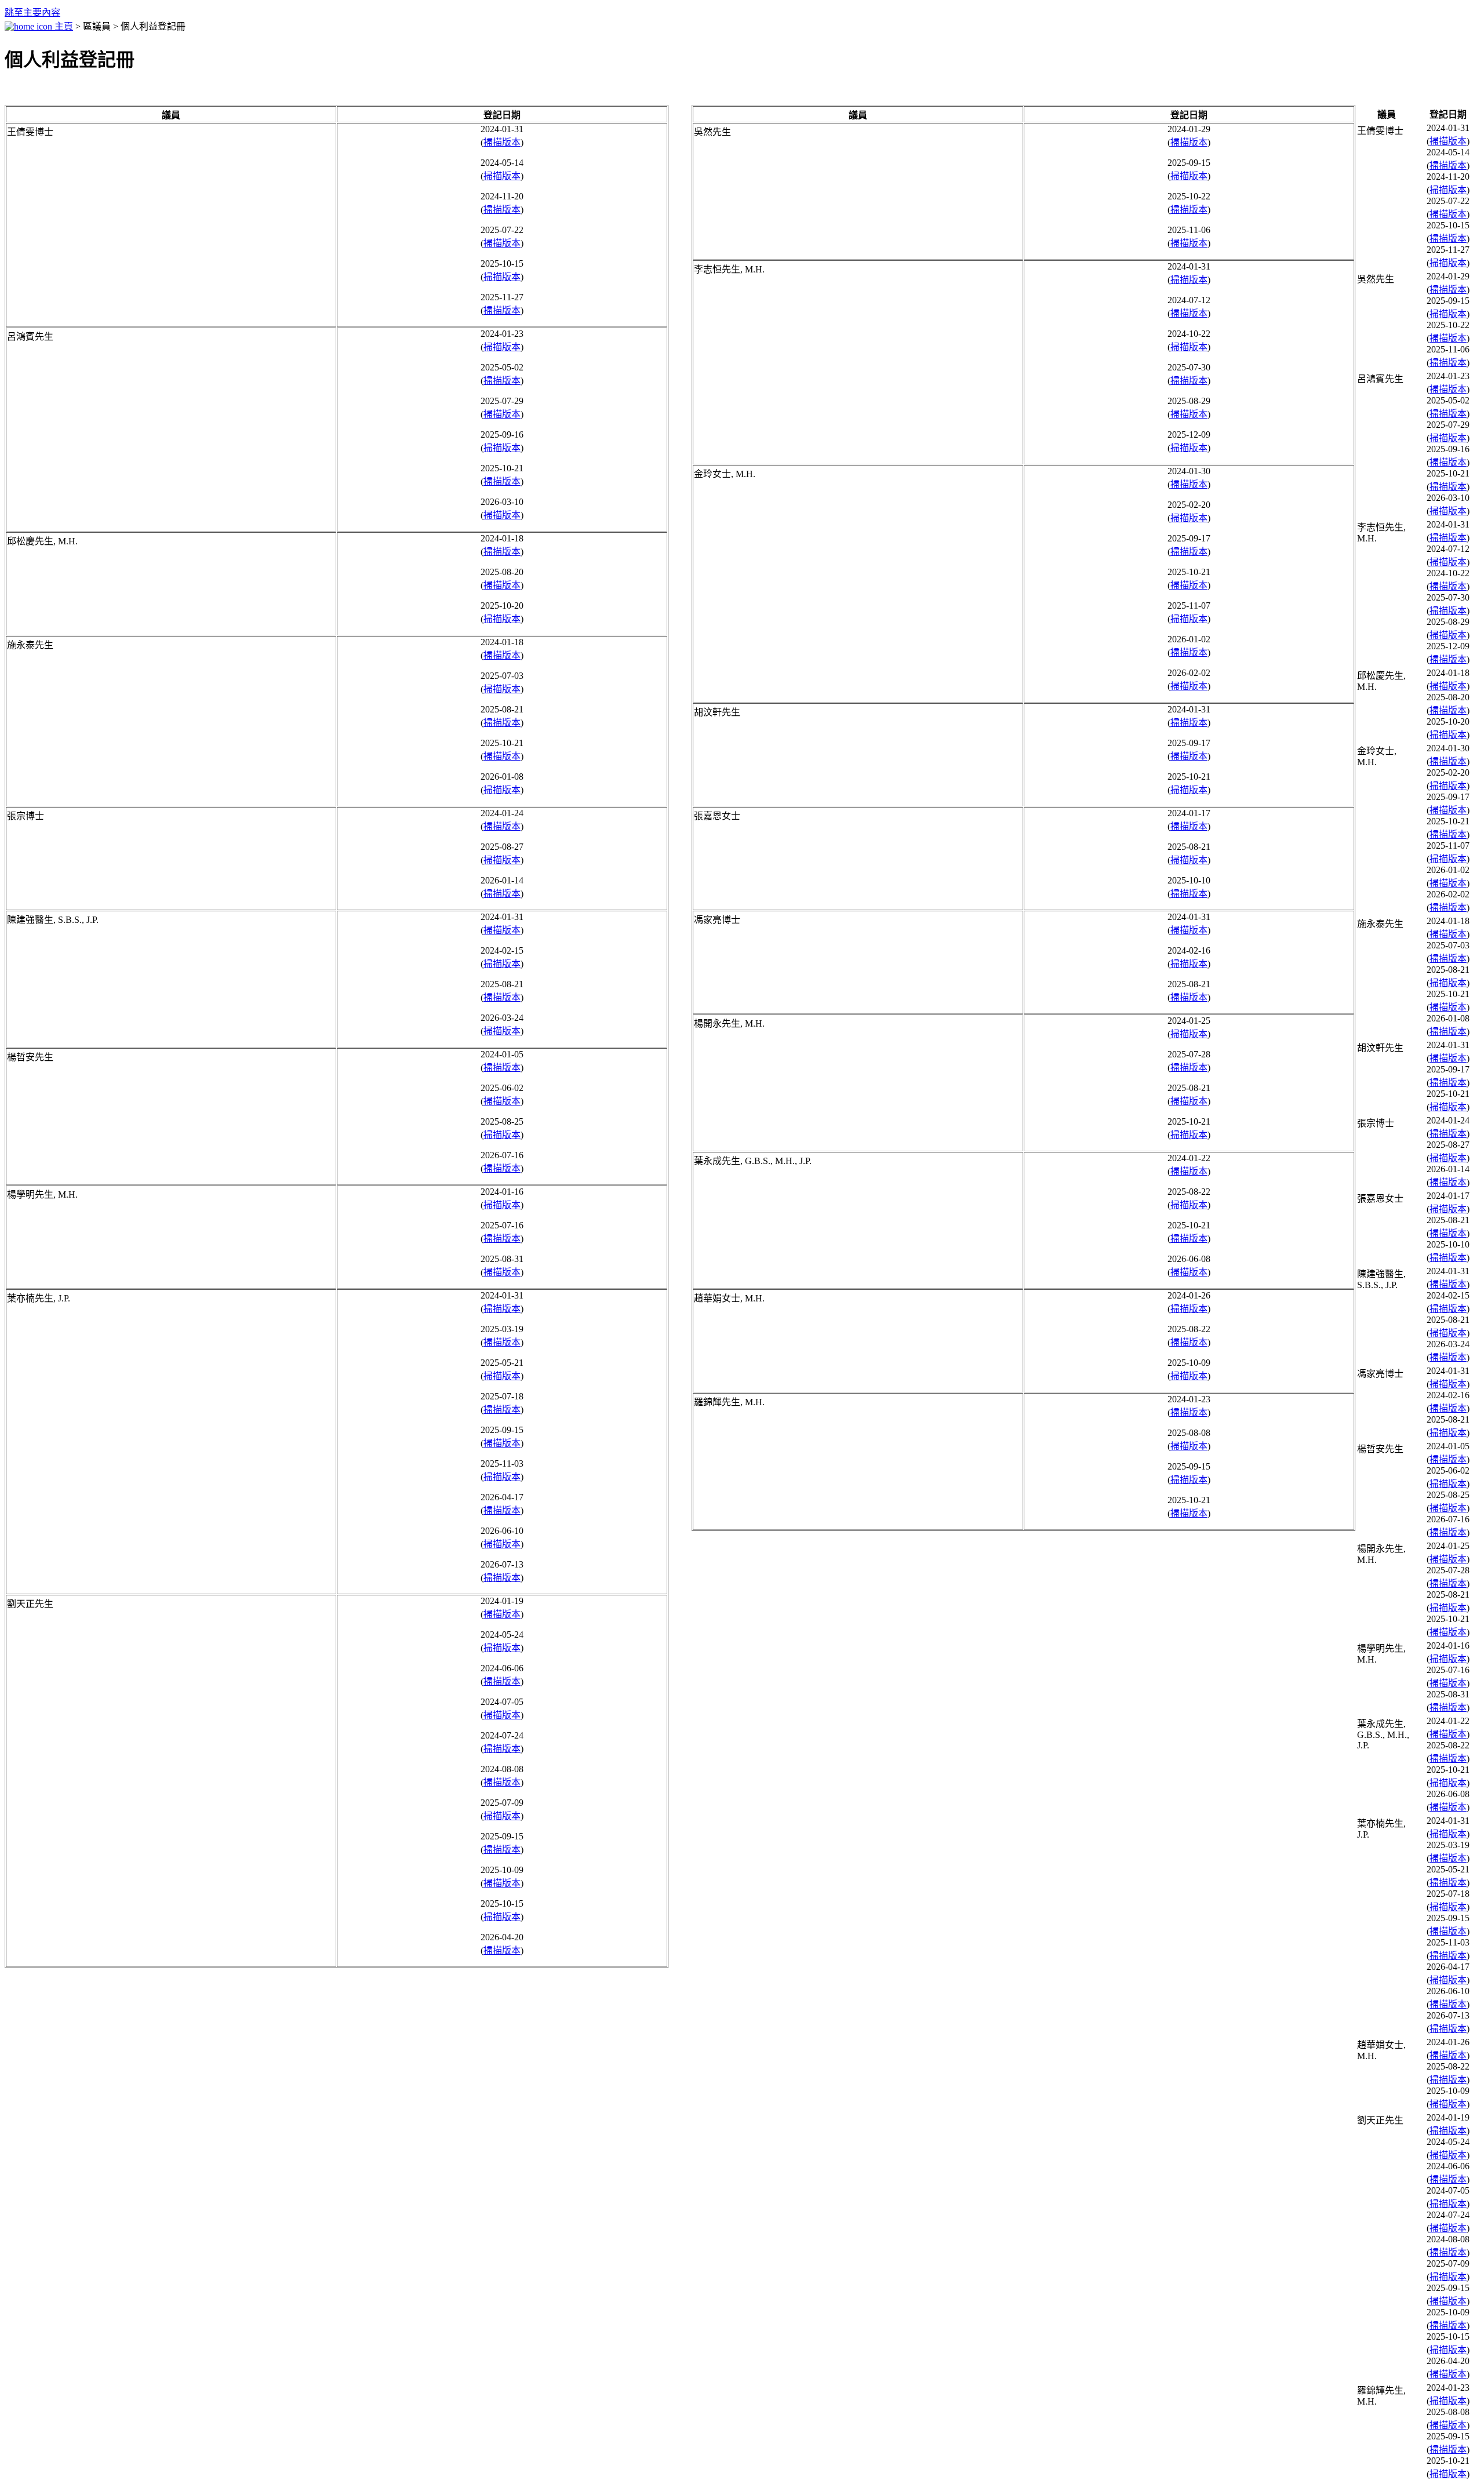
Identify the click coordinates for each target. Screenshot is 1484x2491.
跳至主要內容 (32, 12)
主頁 (63, 26)
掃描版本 (502, 142)
